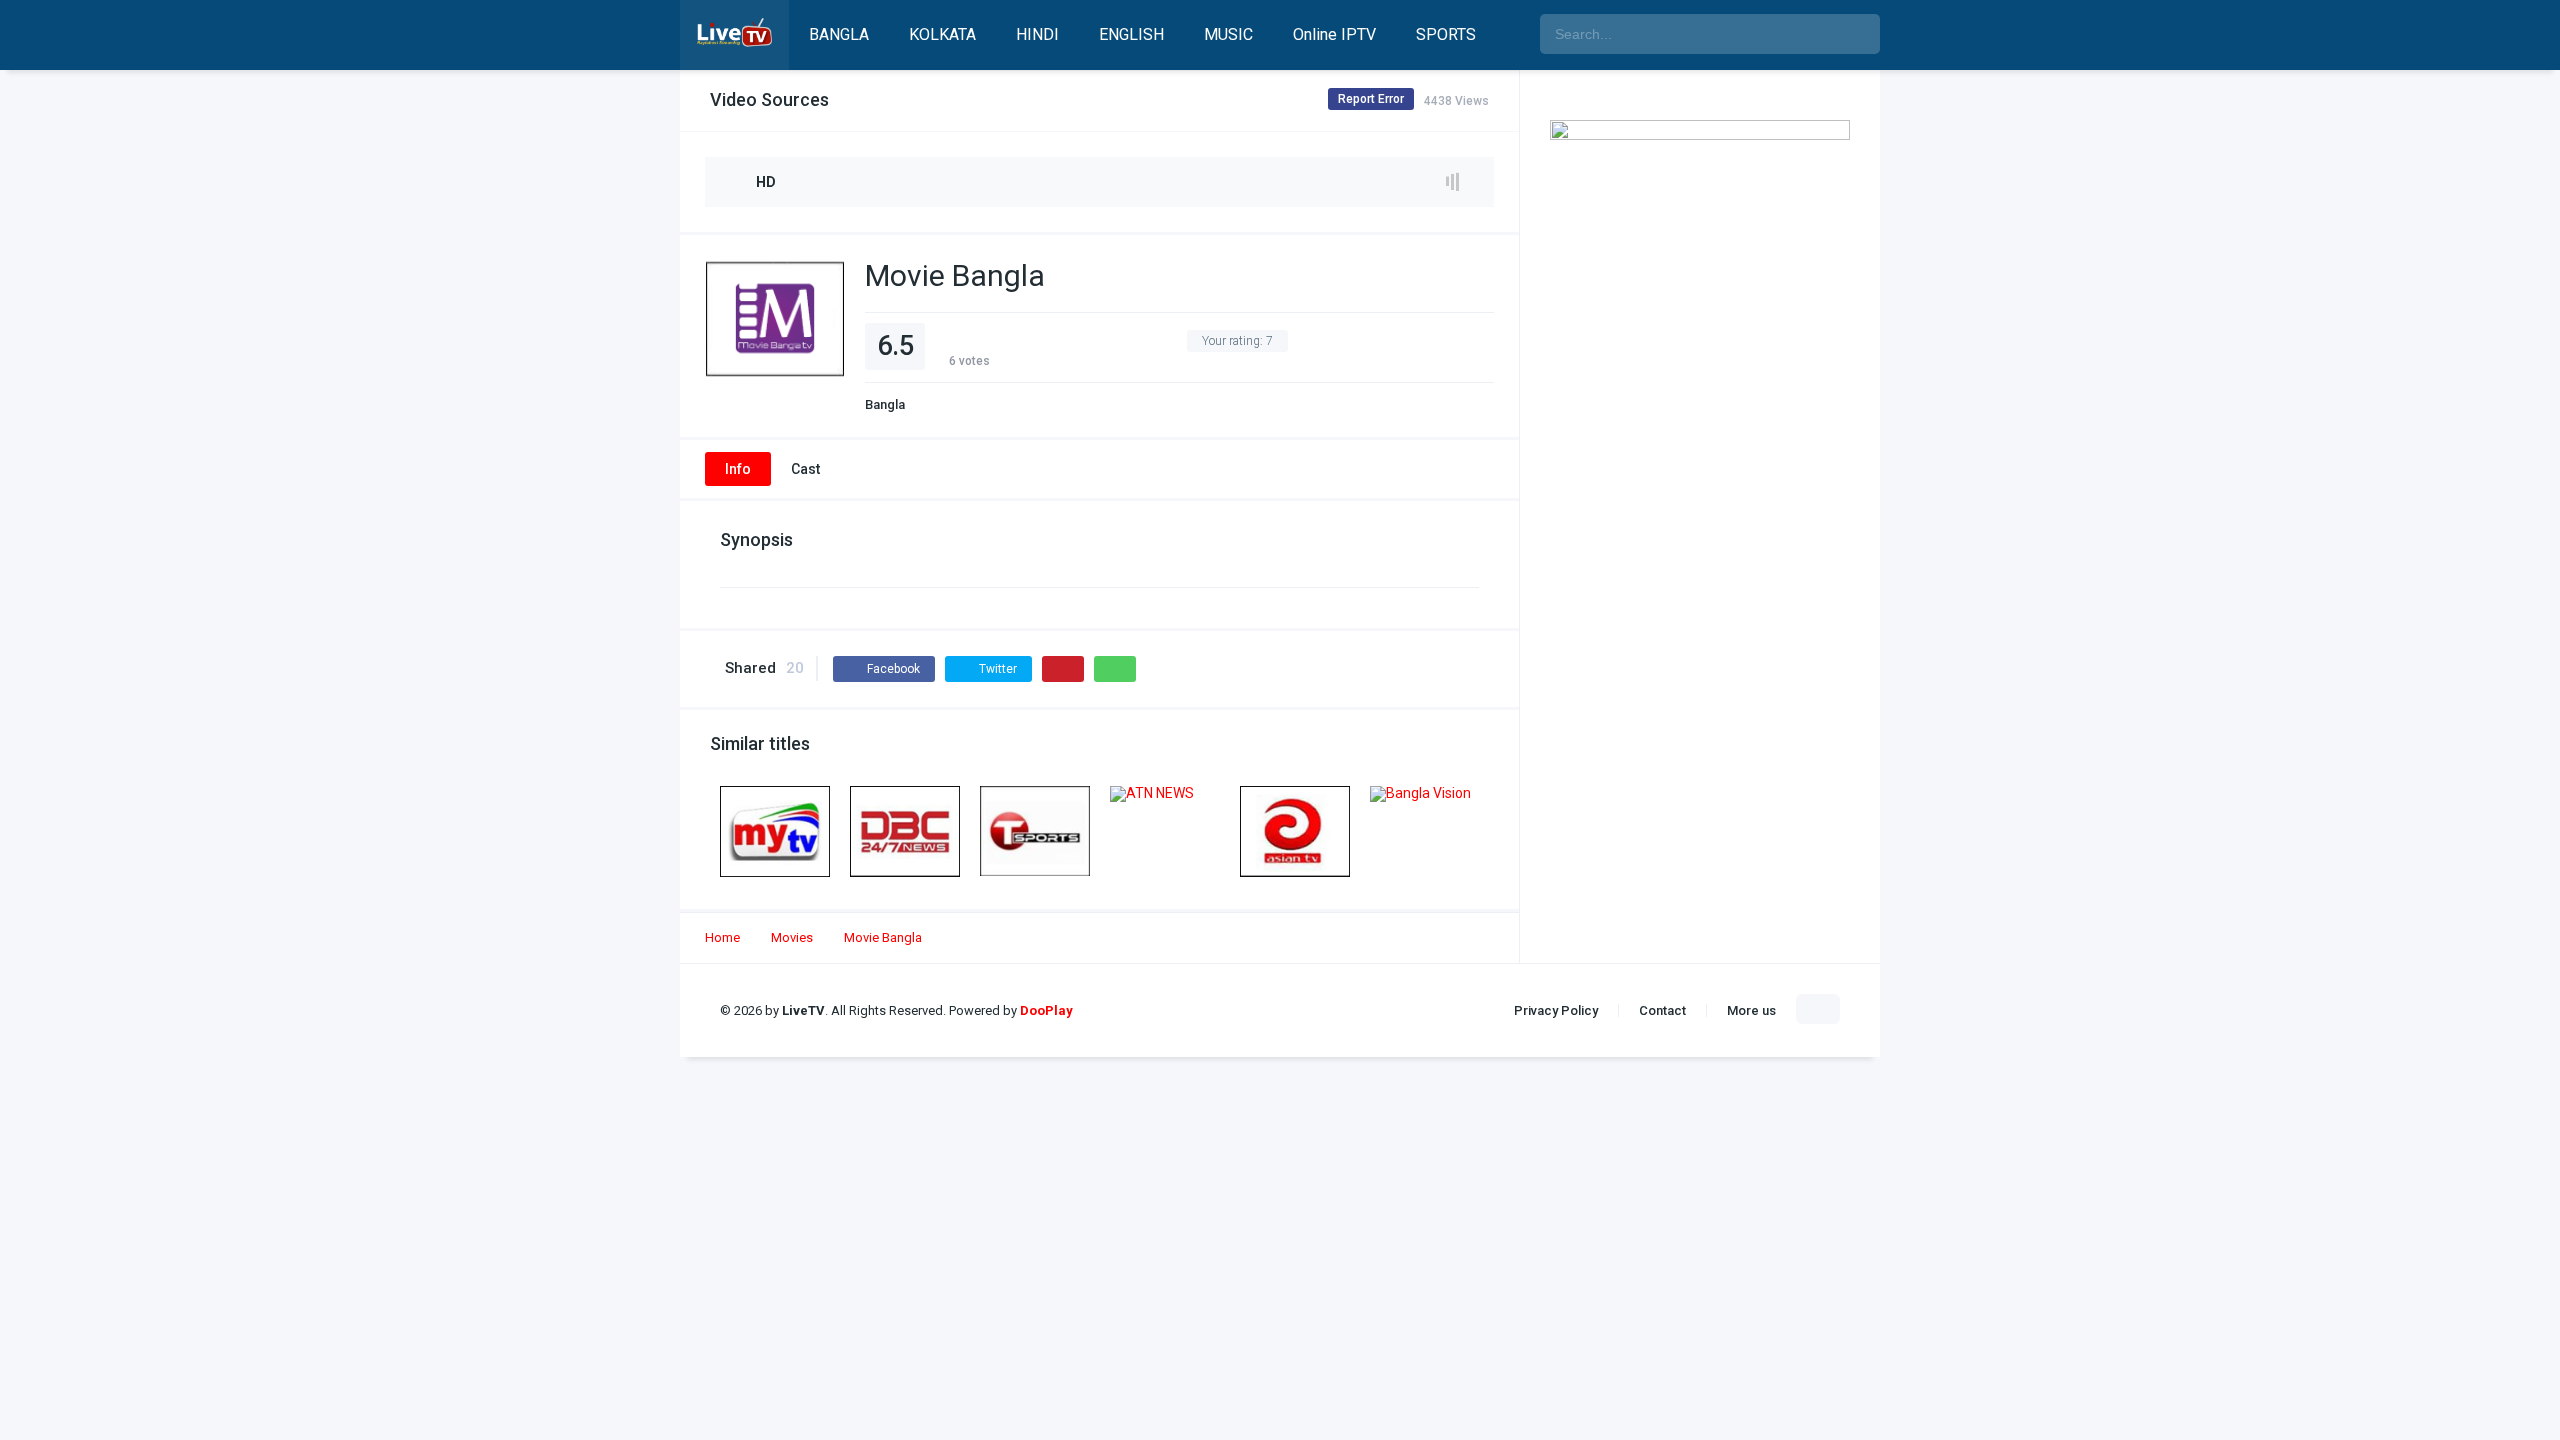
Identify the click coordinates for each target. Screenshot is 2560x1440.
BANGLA (839, 34)
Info (738, 469)
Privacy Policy (1556, 1010)
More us (1751, 1010)
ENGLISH (1131, 34)
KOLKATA (942, 34)
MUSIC (1228, 34)
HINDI (1037, 34)
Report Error (1371, 99)
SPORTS (1446, 34)
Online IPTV (1334, 34)
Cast (805, 469)
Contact (1662, 1010)
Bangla (885, 404)
